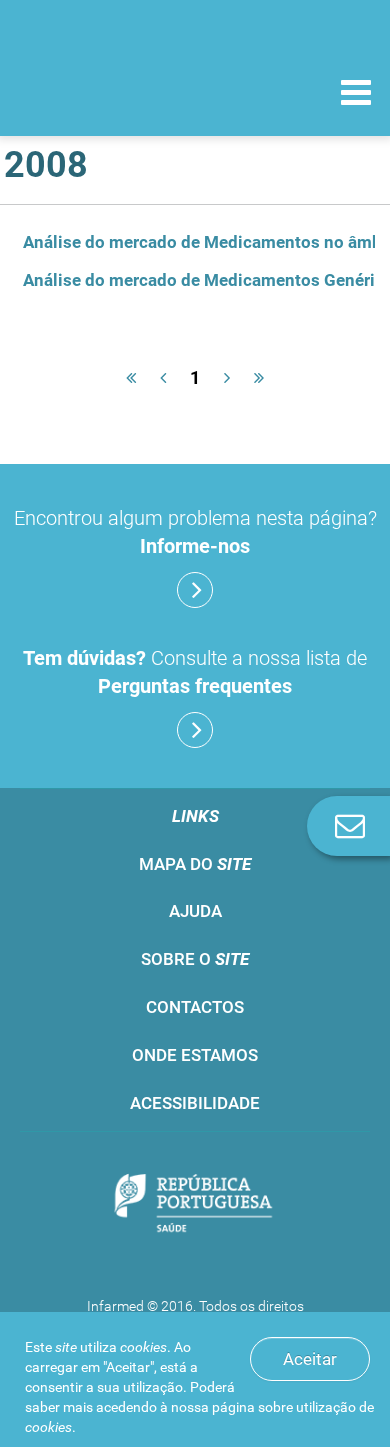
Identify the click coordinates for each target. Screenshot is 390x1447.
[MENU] (356, 95)
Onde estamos (195, 1055)
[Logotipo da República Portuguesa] (195, 1204)
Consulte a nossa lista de (195, 672)
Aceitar (310, 1359)
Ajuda (195, 911)
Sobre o (195, 959)
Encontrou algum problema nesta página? (195, 532)
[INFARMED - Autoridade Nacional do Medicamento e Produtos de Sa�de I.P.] (120, 91)
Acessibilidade (195, 1103)
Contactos (195, 1007)
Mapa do (195, 864)
